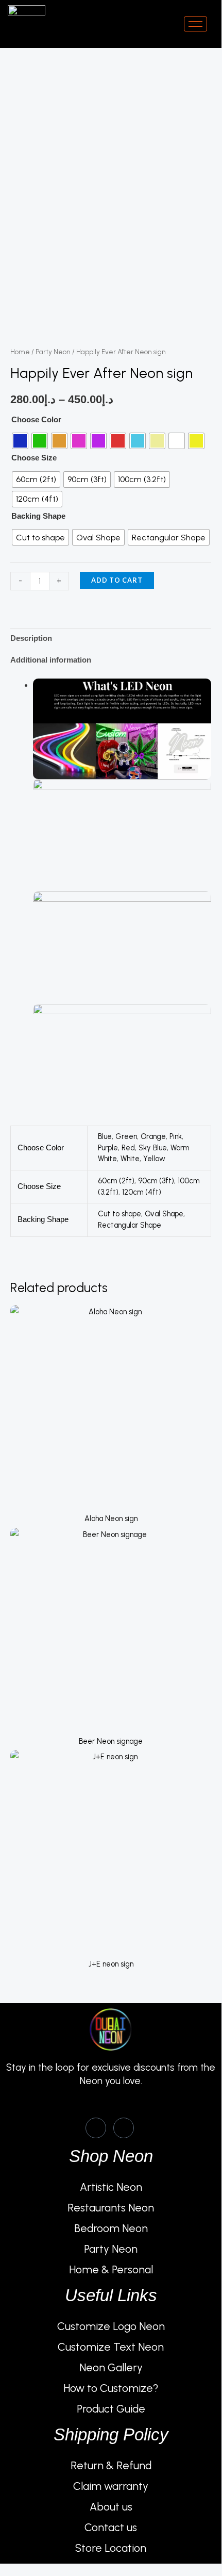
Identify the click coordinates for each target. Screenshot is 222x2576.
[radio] (20, 441)
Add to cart (117, 580)
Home (20, 352)
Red (128, 1148)
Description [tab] (31, 638)
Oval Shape (164, 1214)
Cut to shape (119, 1214)
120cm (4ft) (142, 1192)
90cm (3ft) (156, 1181)
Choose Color (36, 420)
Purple (108, 1148)
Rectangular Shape (130, 1225)
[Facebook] (96, 2128)
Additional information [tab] (51, 660)
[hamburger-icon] (195, 24)
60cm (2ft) (116, 1181)
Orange (153, 1136)
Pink (176, 1136)
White (130, 1159)
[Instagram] (124, 2128)
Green (126, 1136)
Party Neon (53, 352)
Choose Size (34, 458)
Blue (105, 1136)
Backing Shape (38, 516)
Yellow (154, 1159)
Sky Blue (153, 1148)
